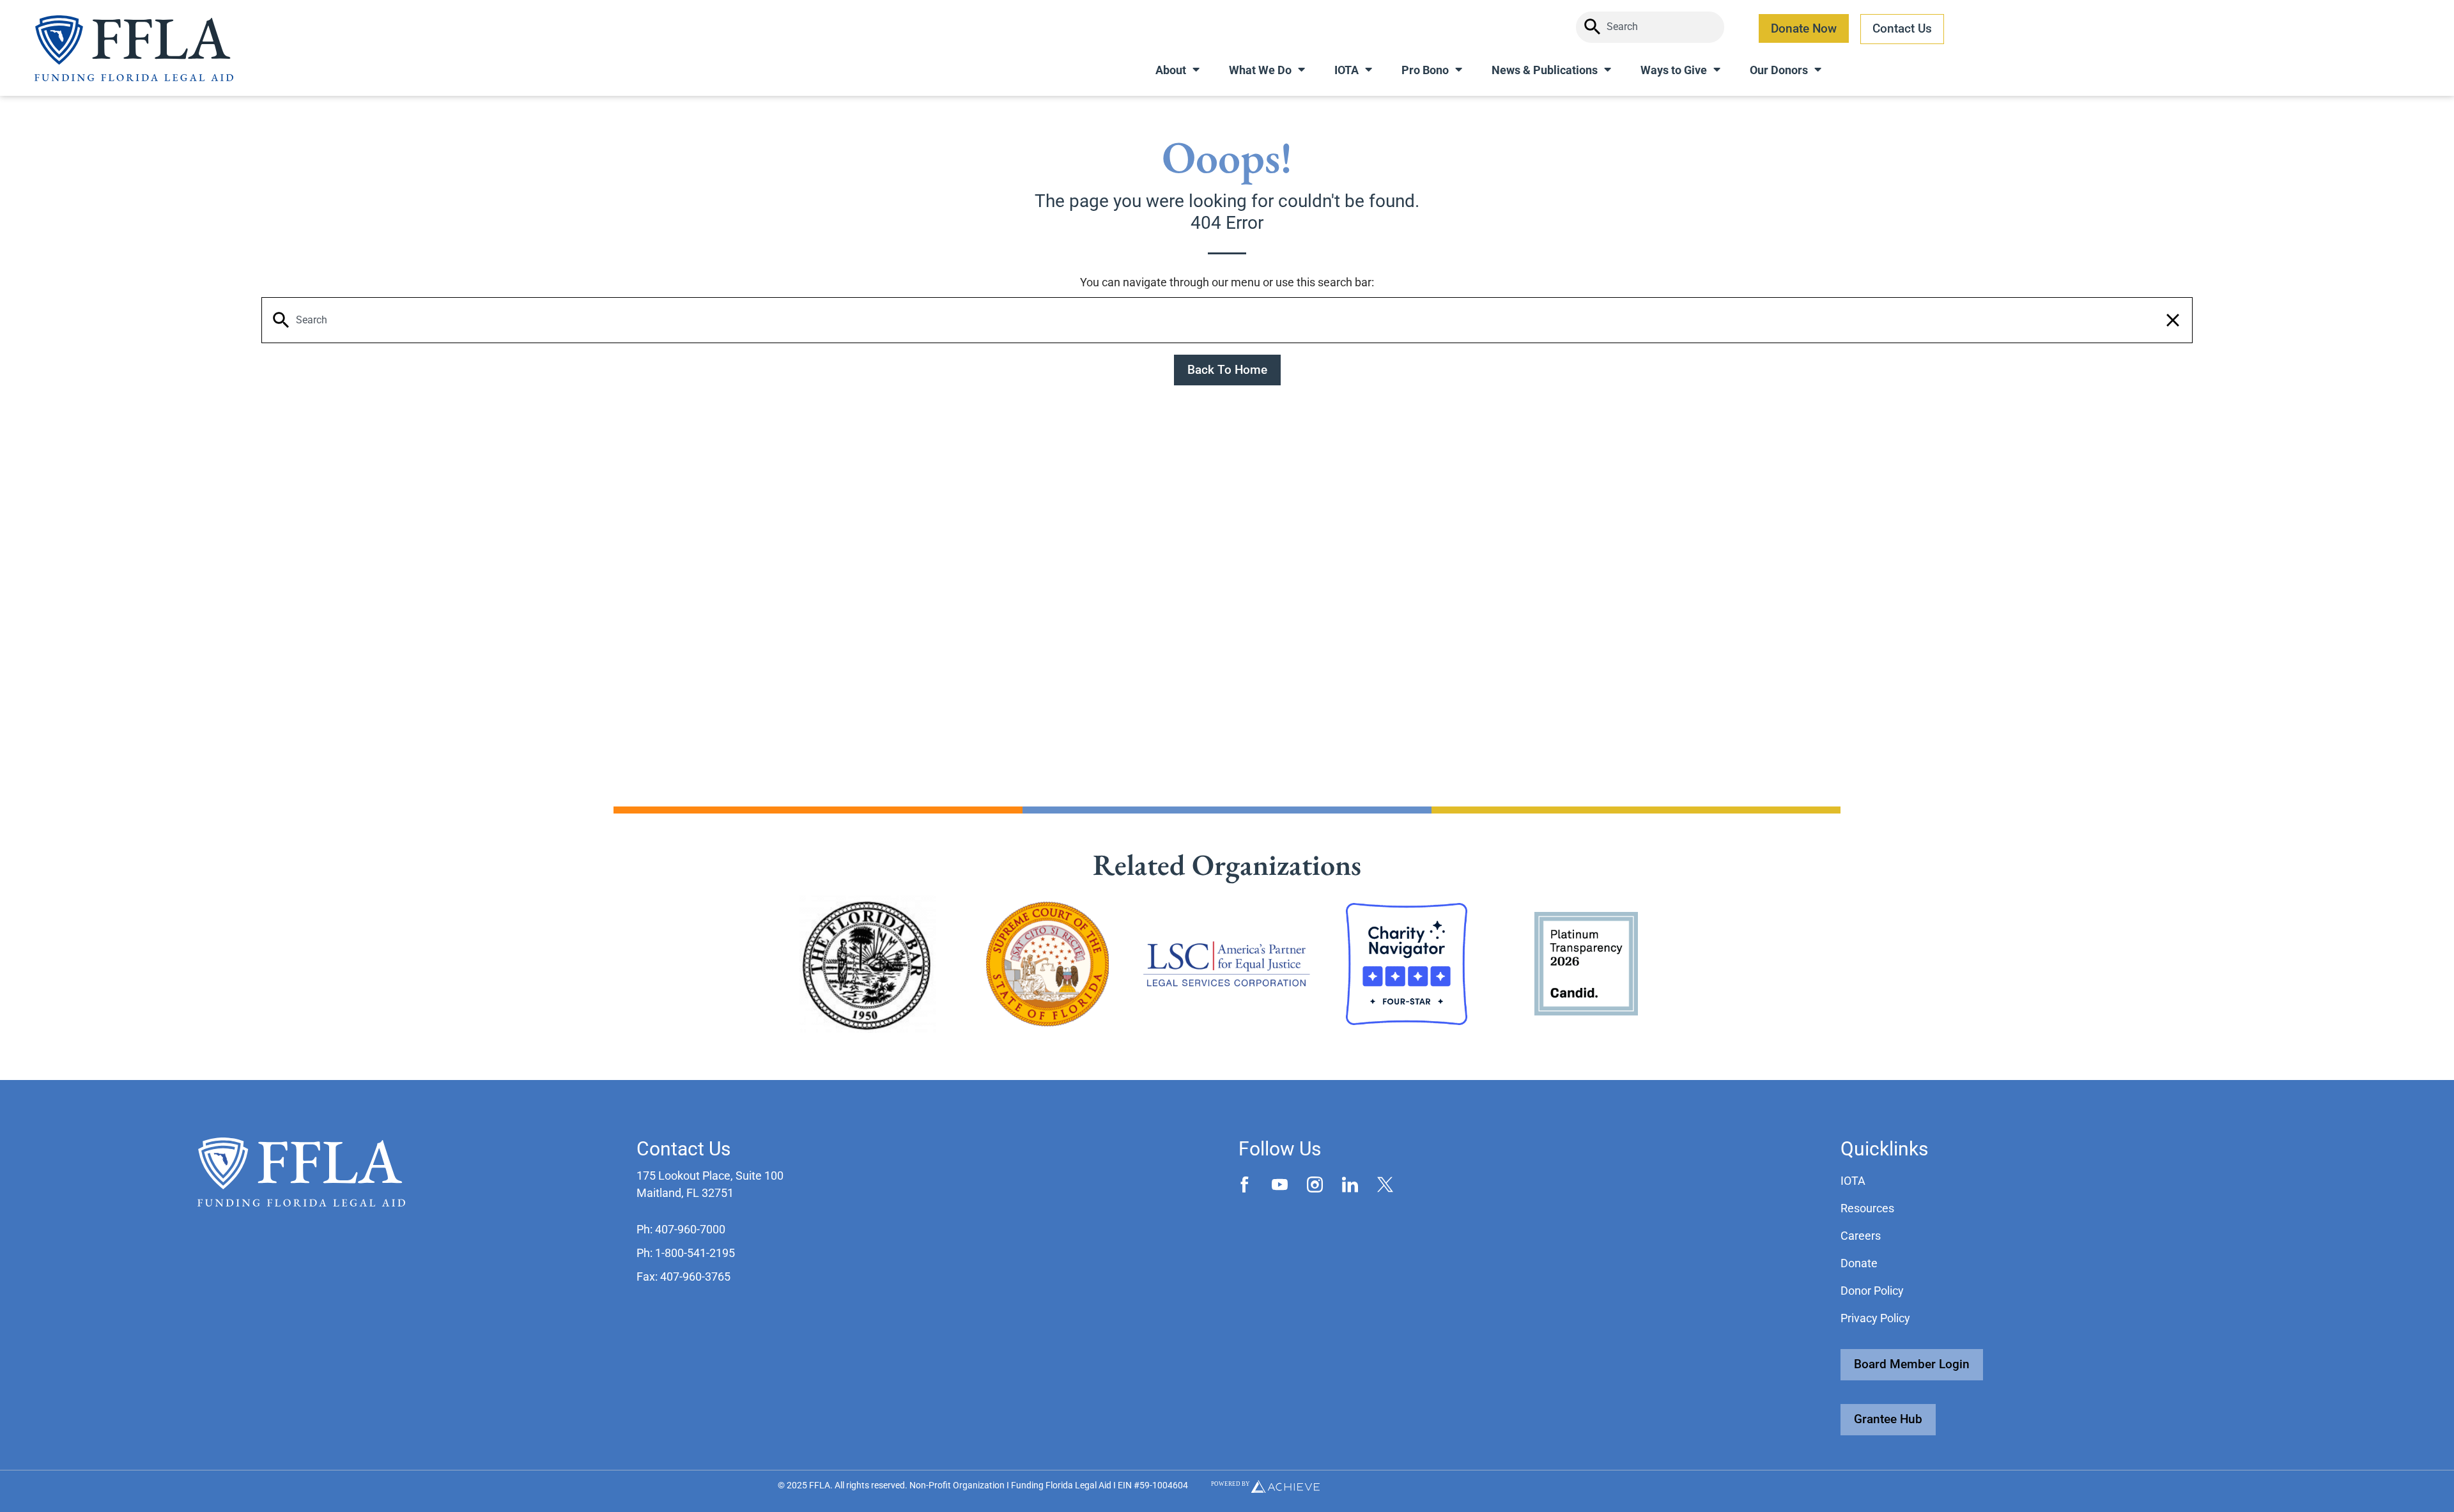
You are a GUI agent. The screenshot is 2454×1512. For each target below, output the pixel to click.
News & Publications (1545, 70)
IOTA (1347, 70)
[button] (2173, 320)
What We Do (1260, 70)
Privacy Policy (1875, 1318)
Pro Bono (1425, 70)
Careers (1861, 1236)
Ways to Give (1674, 70)
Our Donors (1779, 70)
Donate (1859, 1263)
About (1171, 70)
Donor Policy (1872, 1291)
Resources (1867, 1208)
